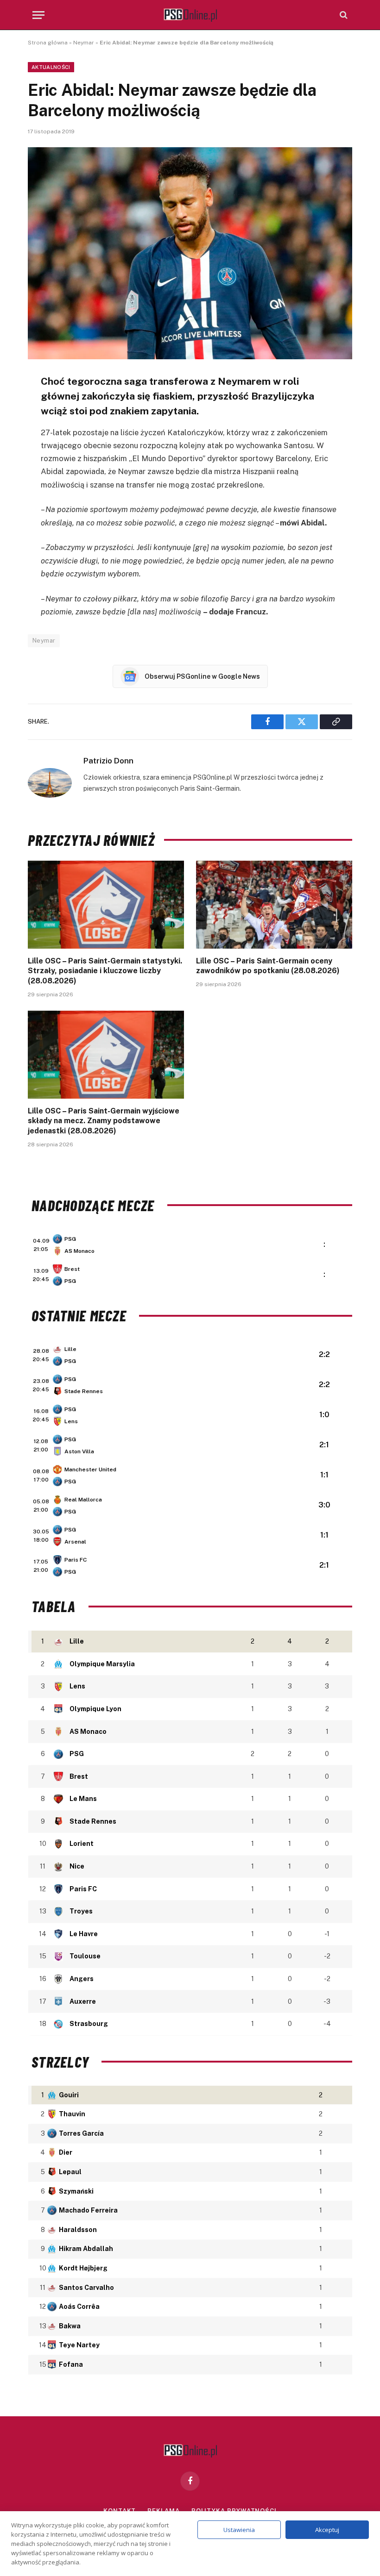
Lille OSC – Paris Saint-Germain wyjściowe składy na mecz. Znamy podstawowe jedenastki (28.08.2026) (104, 1121)
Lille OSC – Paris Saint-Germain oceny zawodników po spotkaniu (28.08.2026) (268, 966)
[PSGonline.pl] (190, 15)
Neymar (84, 43)
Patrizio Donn (108, 761)
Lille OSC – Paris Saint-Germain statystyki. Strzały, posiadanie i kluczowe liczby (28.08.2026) (105, 971)
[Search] (343, 15)
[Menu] (38, 15)
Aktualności (51, 67)
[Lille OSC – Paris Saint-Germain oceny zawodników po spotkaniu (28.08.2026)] (274, 905)
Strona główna (48, 43)
